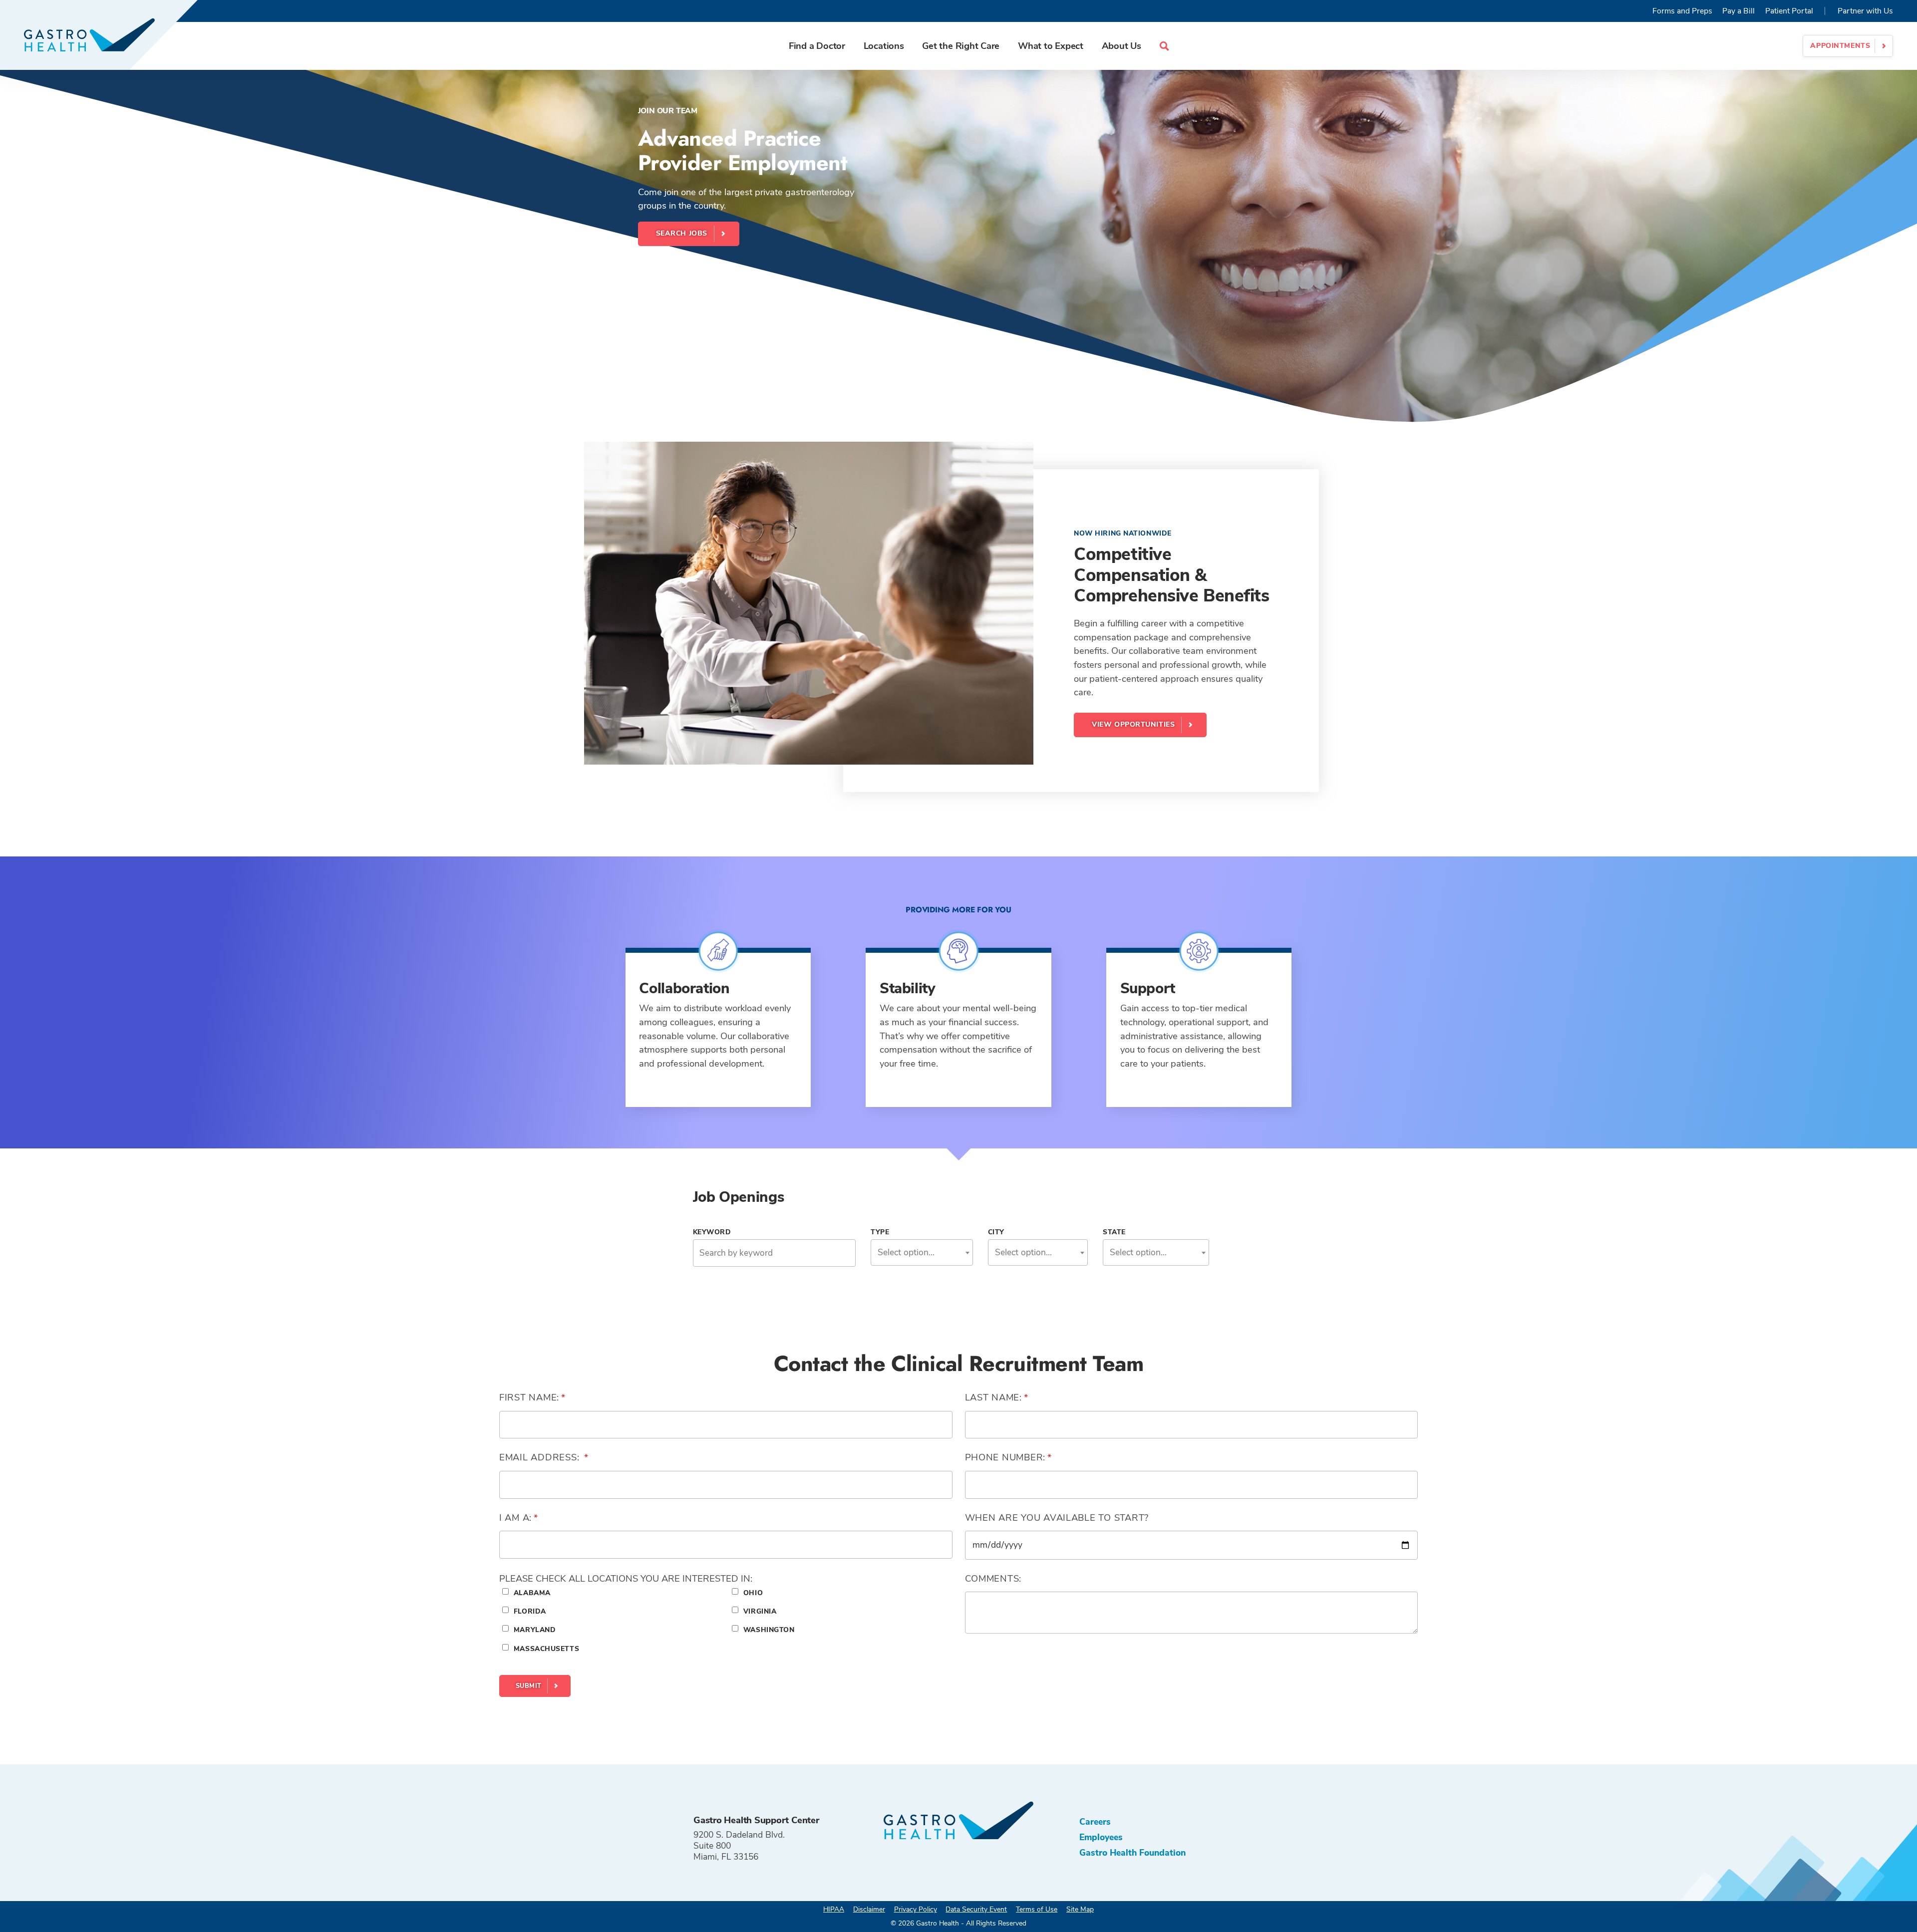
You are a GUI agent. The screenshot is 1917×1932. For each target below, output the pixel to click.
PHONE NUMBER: (1034, 1457)
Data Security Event (976, 1909)
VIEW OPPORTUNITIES (1133, 724)
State (1114, 1232)
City (996, 1232)
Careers (1095, 1822)
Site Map (1080, 1909)
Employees (1101, 1837)
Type (880, 1232)
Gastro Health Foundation (1132, 1853)
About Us (1121, 46)
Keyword (712, 1232)
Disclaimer (869, 1909)
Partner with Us (1865, 11)
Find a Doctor (817, 46)
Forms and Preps (1682, 11)
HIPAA (834, 1909)
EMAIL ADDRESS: (569, 1457)
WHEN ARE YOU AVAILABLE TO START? (1057, 1518)
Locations (884, 46)
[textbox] (922, 1252)
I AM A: (544, 1518)
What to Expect (1051, 46)
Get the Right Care (961, 46)
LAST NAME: (1022, 1397)
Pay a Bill (1739, 11)
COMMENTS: (993, 1578)
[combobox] (922, 1252)
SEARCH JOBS (682, 233)
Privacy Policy (916, 1909)
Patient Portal (1789, 11)
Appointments (1840, 46)
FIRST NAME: (557, 1397)
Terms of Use (1037, 1909)
